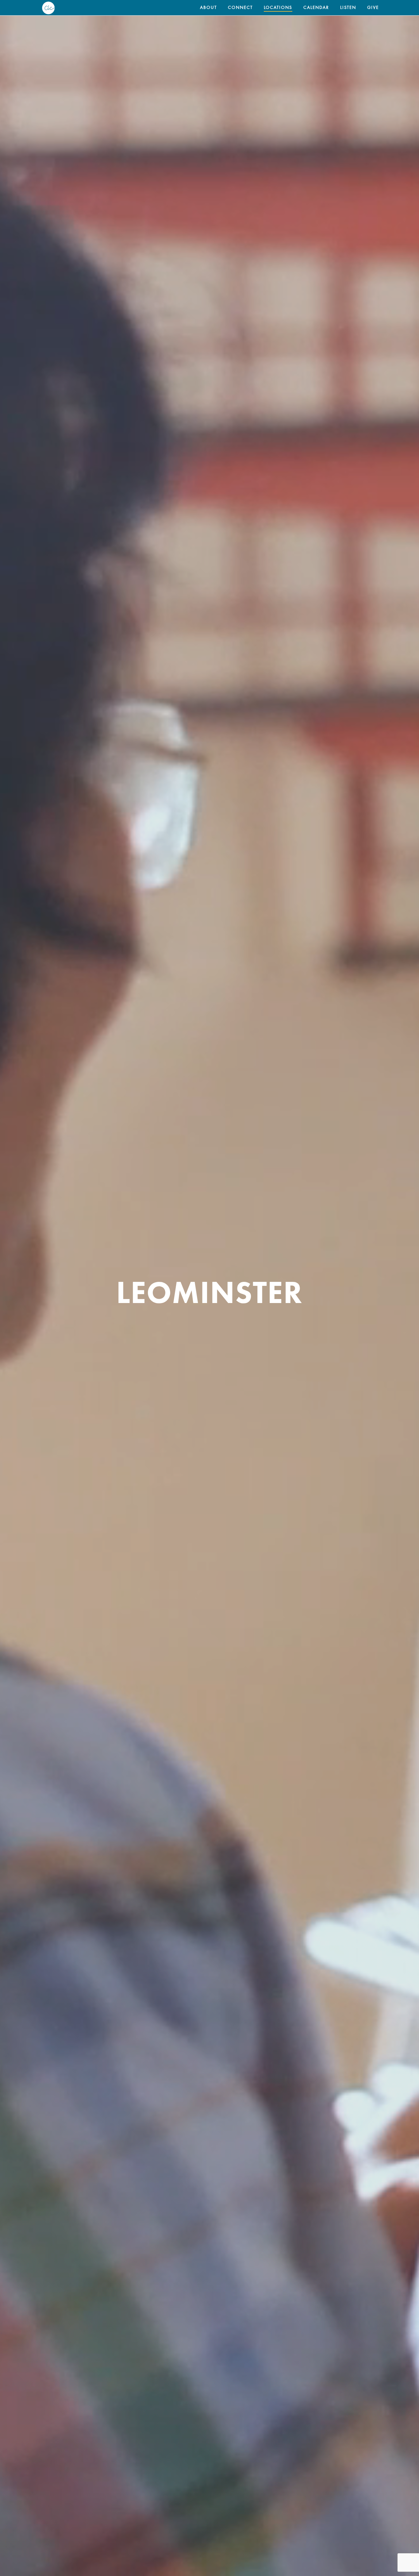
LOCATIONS (278, 8)
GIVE (373, 8)
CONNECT (240, 8)
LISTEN (348, 8)
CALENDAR (316, 8)
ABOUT (208, 8)
